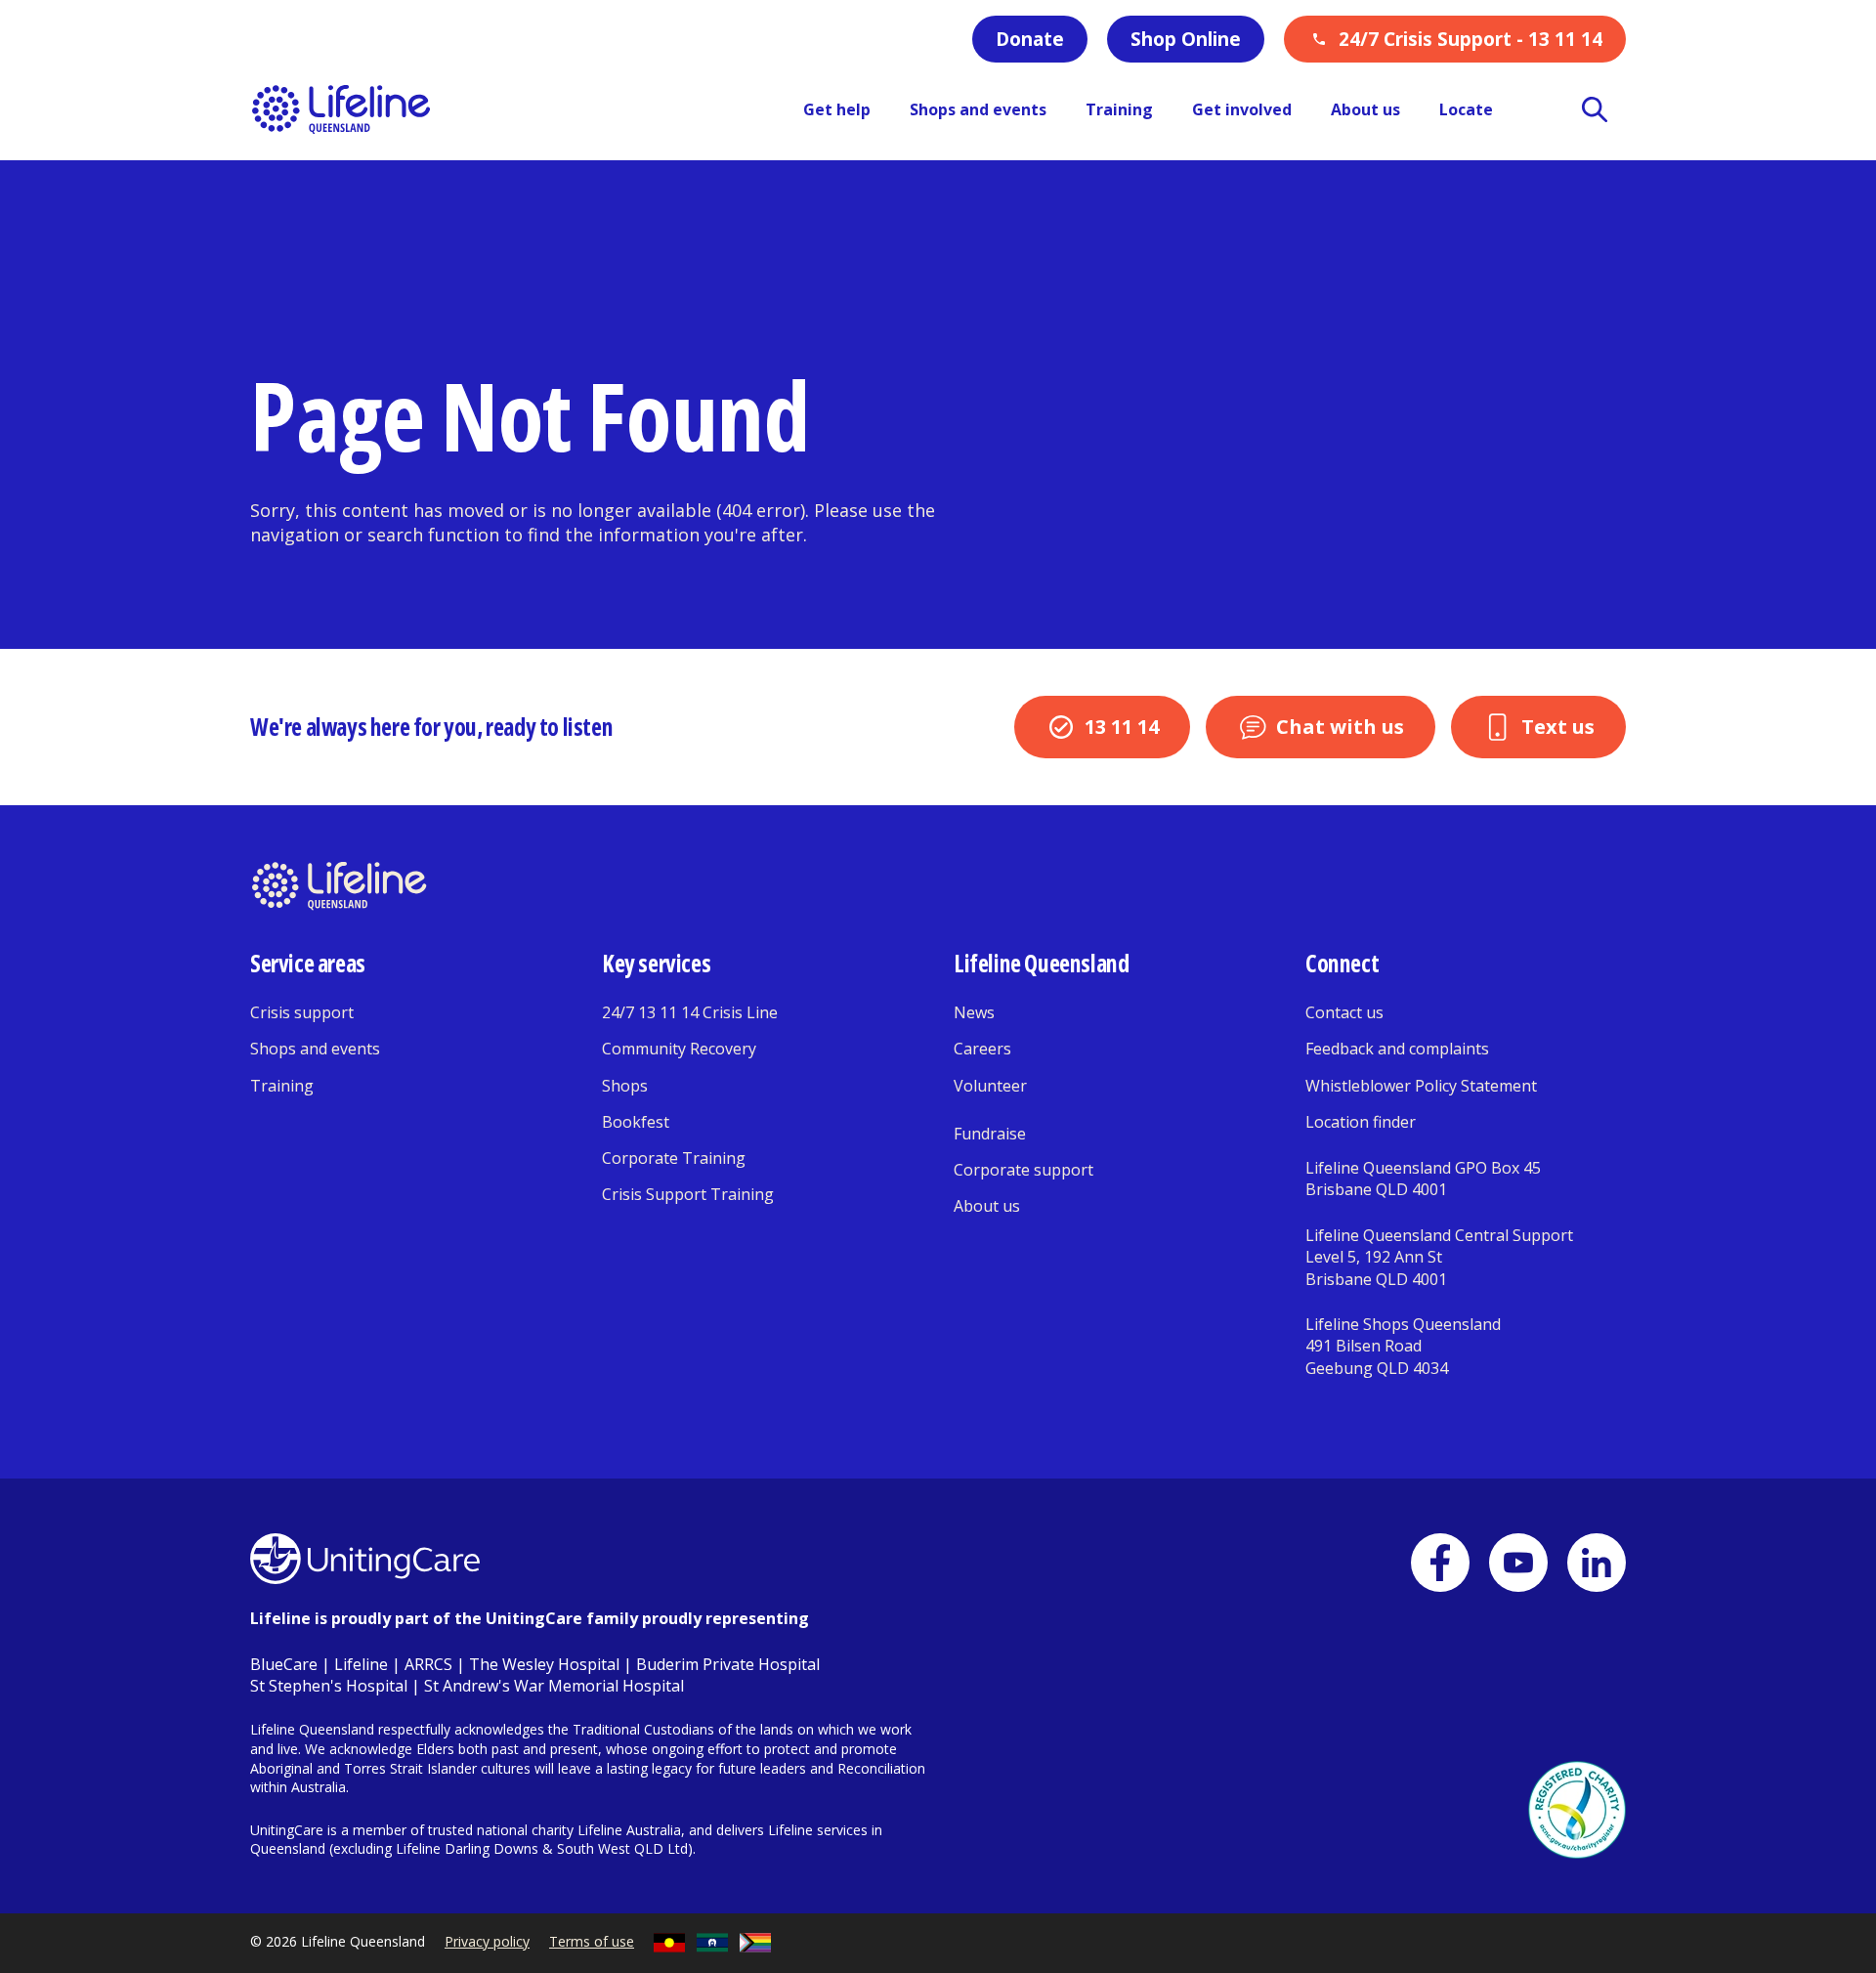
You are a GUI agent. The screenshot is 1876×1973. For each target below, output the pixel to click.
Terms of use (592, 1941)
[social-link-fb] (1440, 1563)
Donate (1030, 39)
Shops (625, 1086)
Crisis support (302, 1012)
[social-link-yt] (1518, 1563)
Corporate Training (674, 1158)
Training (282, 1086)
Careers (982, 1049)
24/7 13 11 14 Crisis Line (690, 1012)
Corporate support (1023, 1170)
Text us (1558, 727)
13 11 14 (1122, 727)
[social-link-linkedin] (1597, 1563)
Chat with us (1340, 727)
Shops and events (315, 1049)
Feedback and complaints (1397, 1049)
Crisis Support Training (688, 1194)
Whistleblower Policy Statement (1421, 1086)
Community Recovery (679, 1049)
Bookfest (636, 1122)
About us (987, 1206)
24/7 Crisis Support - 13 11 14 (1471, 39)
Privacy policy (487, 1941)
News (974, 1012)
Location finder (1361, 1122)
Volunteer (990, 1086)
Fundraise (990, 1134)
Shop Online (1186, 39)
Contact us (1344, 1012)
